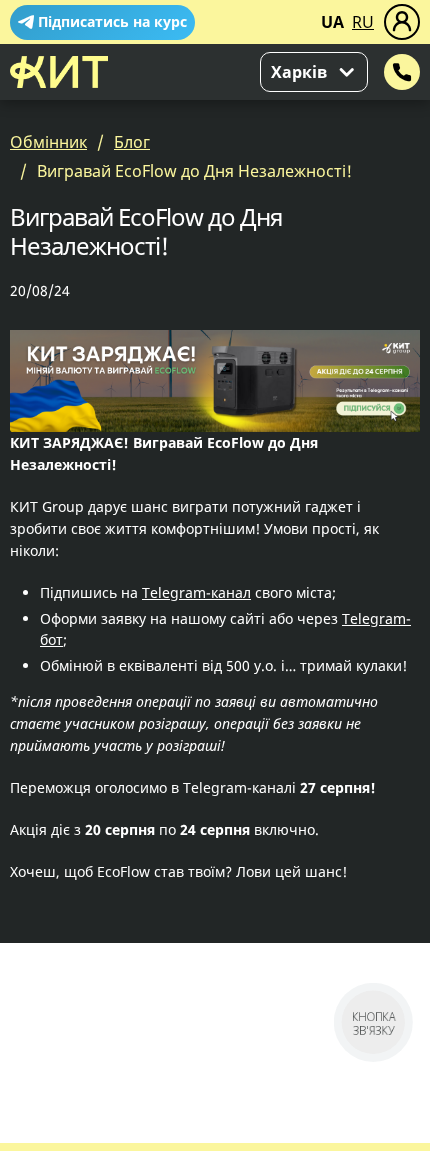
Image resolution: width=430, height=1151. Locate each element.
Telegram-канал (196, 592)
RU (363, 22)
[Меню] (402, 22)
